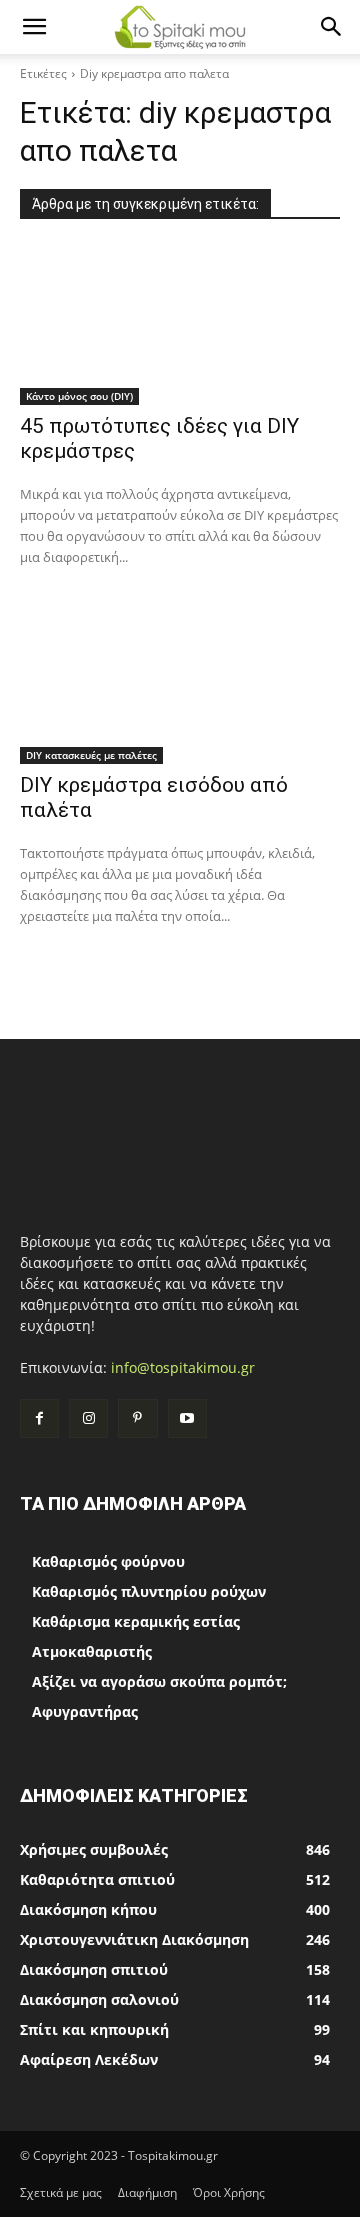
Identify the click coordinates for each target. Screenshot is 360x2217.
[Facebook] (39, 1418)
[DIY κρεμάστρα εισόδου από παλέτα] (180, 684)
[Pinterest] (137, 1418)
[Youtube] (187, 1418)
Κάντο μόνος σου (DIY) (79, 396)
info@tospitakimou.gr (183, 1367)
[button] (34, 27)
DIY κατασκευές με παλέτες (91, 755)
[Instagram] (88, 1418)
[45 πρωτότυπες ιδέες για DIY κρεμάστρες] (180, 325)
